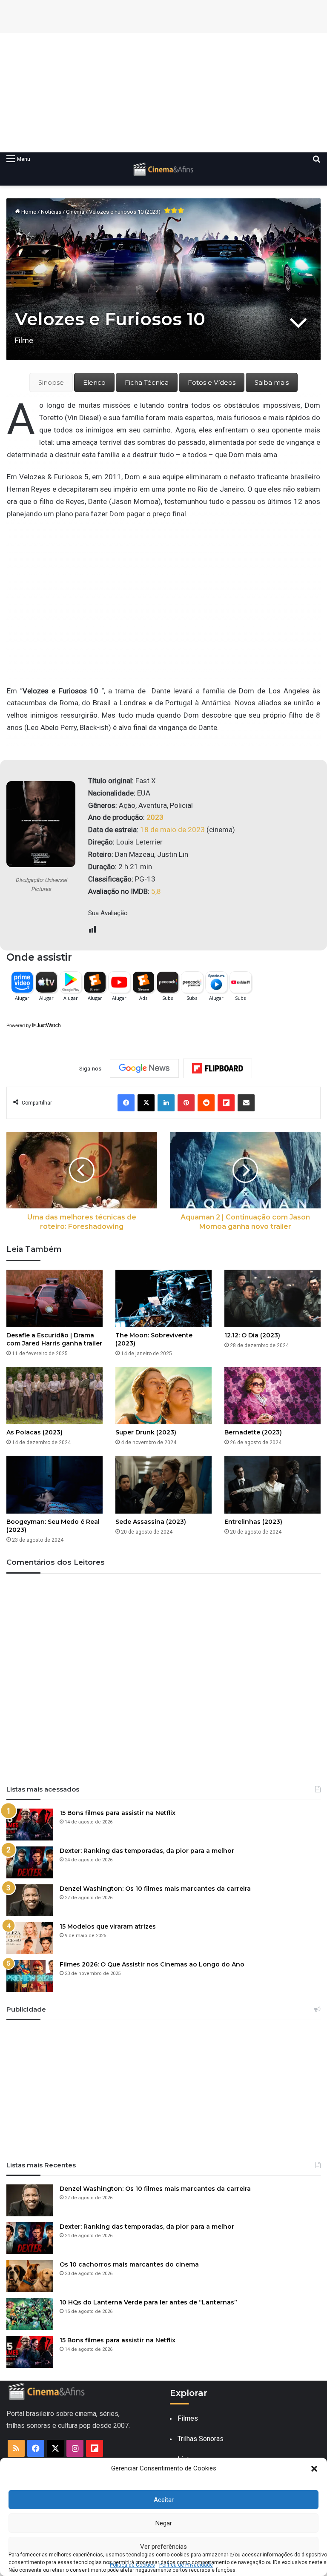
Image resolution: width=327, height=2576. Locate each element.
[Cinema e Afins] (163, 169)
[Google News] (144, 1068)
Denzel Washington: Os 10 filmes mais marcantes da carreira (155, 1889)
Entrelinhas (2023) (253, 1522)
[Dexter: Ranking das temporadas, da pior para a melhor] (30, 1862)
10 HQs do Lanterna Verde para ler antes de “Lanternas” (148, 2302)
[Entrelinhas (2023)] (272, 1484)
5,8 (156, 891)
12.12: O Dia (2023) (252, 1335)
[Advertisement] (163, 93)
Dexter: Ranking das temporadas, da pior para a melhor (147, 1851)
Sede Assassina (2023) (151, 1522)
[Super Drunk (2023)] (163, 1395)
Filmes (188, 2418)
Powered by (19, 1025)
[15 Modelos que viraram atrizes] (30, 1938)
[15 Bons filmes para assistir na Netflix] (30, 1825)
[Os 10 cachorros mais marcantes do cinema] (30, 2276)
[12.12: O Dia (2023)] (272, 1298)
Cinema (75, 212)
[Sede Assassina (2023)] (163, 1484)
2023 (155, 817)
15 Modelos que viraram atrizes (108, 1926)
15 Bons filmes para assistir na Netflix (118, 1813)
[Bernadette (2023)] (272, 1395)
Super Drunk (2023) (146, 1432)
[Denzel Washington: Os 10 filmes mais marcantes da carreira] (30, 1900)
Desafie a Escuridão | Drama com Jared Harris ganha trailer (54, 1339)
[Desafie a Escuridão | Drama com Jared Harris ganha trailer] (54, 1298)
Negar (164, 2523)
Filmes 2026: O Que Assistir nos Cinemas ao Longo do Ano (152, 1964)
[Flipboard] (218, 1068)
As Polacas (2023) (34, 1432)
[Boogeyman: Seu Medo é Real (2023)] (54, 1484)
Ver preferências (163, 2547)
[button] (314, 2469)
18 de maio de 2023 (172, 830)
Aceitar (164, 2500)
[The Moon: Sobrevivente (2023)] (163, 1298)
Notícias (51, 212)
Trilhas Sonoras (201, 2439)
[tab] (51, 382)
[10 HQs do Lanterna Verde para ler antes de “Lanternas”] (30, 2314)
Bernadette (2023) (253, 1432)
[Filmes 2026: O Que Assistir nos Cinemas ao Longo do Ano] (30, 1976)
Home (28, 212)
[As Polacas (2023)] (54, 1395)
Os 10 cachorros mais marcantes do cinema (129, 2264)
